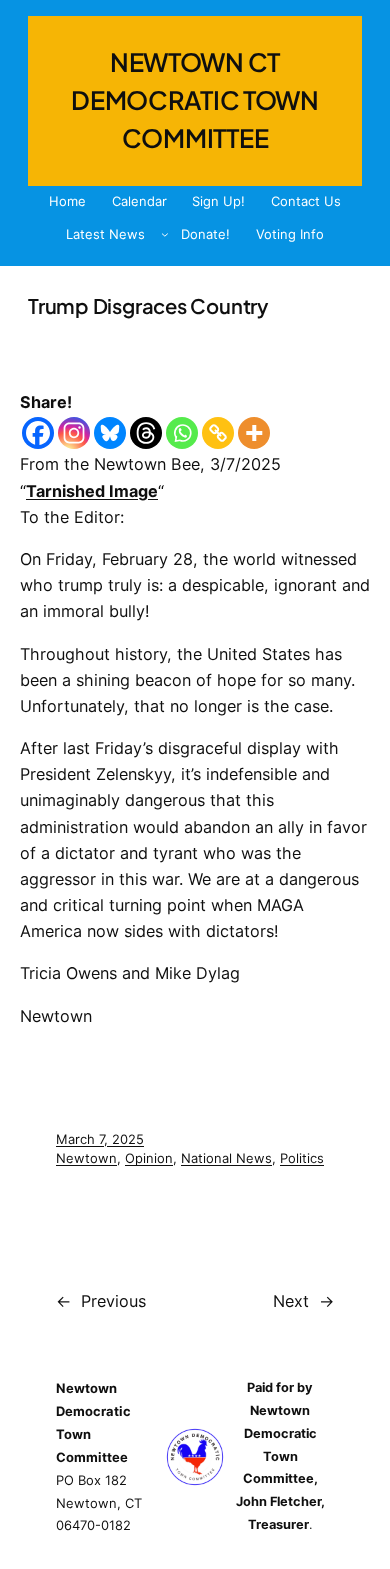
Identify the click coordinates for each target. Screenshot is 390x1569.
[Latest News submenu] (165, 234)
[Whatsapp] (182, 433)
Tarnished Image (92, 491)
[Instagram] (74, 433)
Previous (113, 1301)
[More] (254, 433)
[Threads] (146, 433)
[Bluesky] (110, 433)
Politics (302, 1158)
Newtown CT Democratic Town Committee (195, 100)
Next (291, 1301)
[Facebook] (38, 433)
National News (226, 1158)
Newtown (86, 1158)
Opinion (149, 1158)
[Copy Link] (218, 433)
